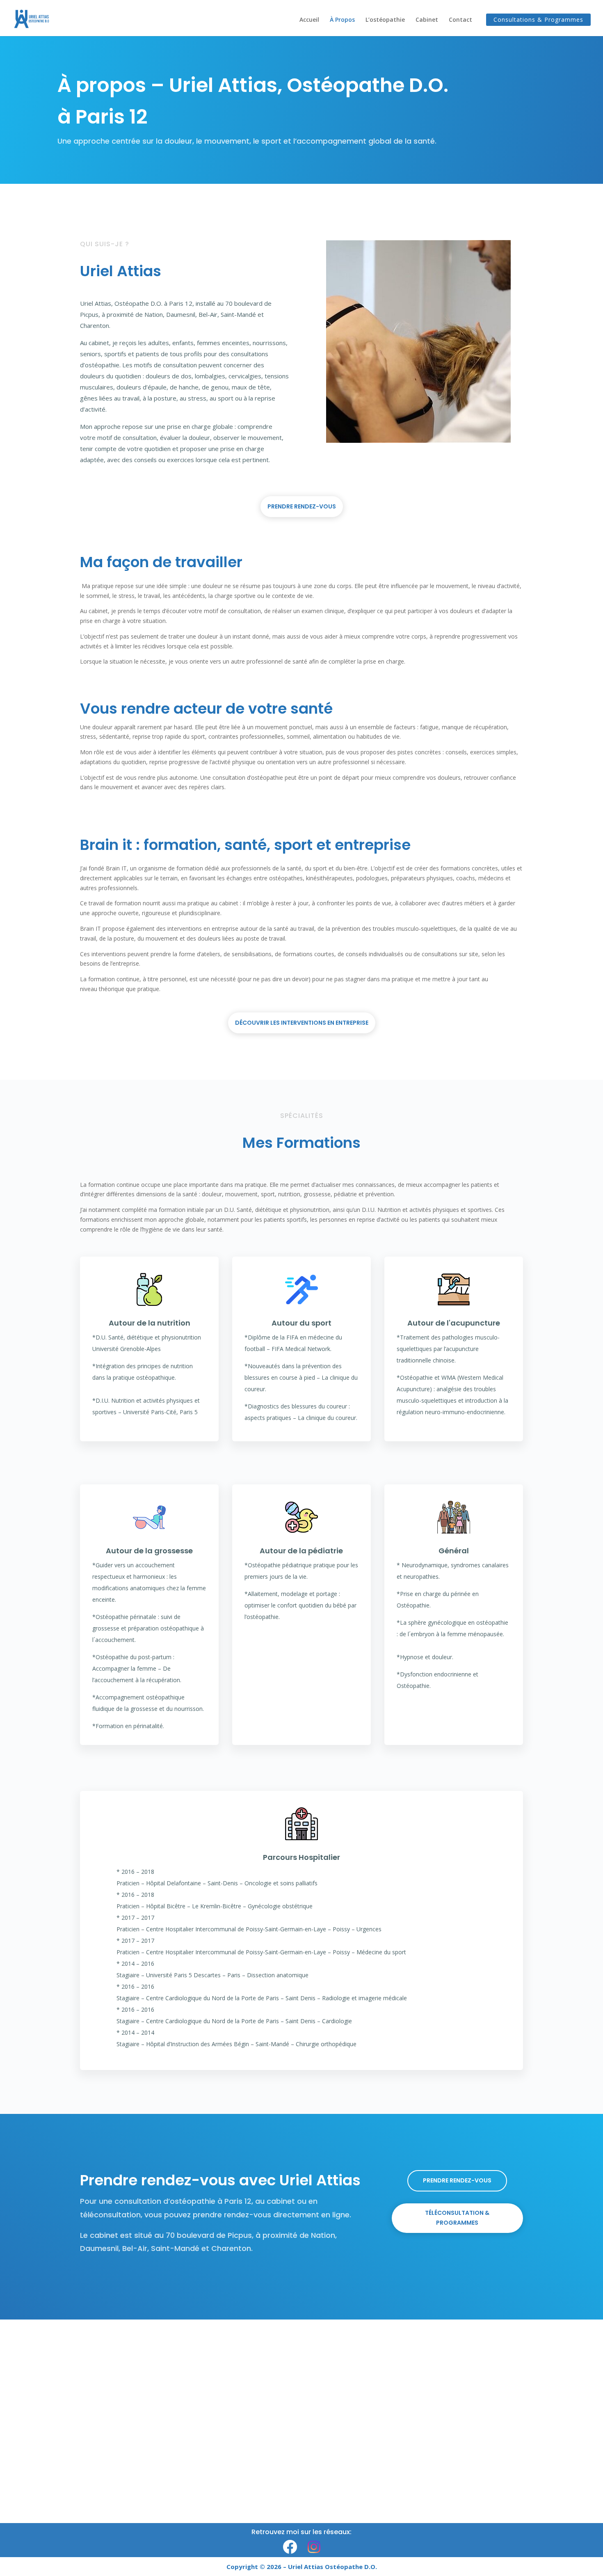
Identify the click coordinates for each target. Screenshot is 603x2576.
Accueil (309, 20)
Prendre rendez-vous (457, 2180)
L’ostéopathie (385, 20)
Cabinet (427, 20)
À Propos (342, 20)
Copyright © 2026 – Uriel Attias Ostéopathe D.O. (302, 2567)
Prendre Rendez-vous (302, 506)
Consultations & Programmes (538, 19)
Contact (460, 20)
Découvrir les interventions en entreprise (302, 1023)
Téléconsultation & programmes (457, 2218)
